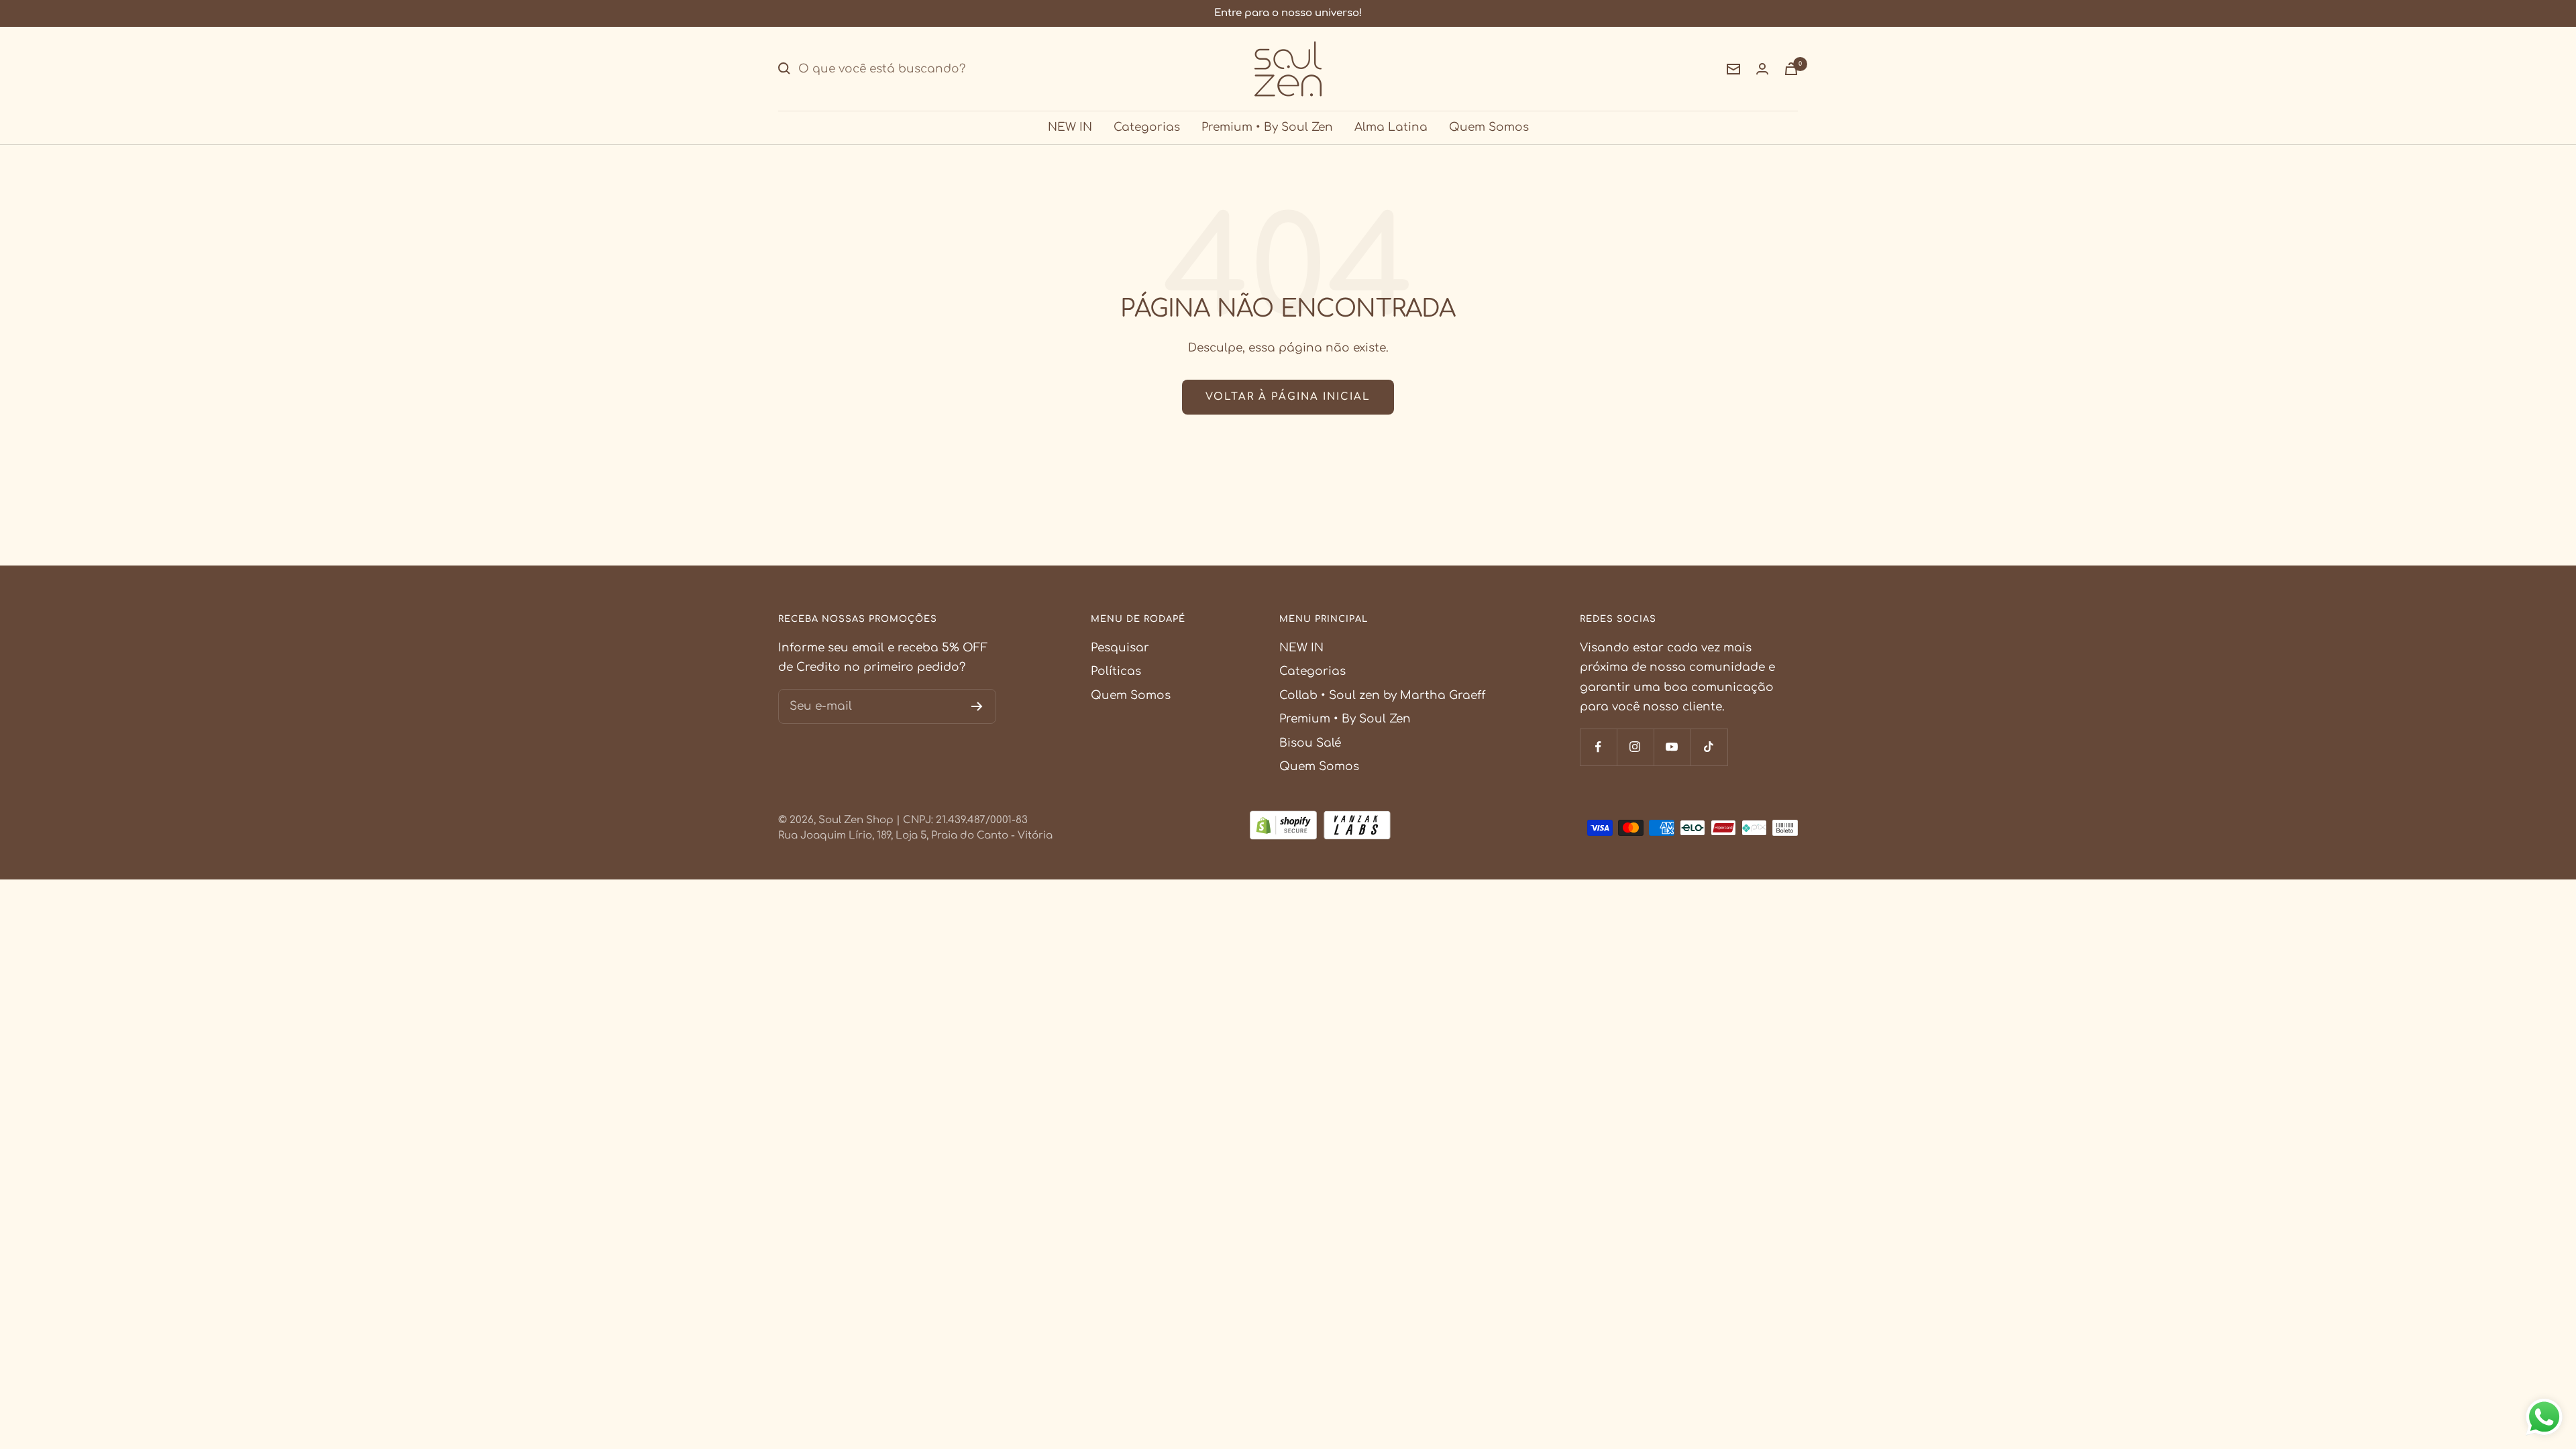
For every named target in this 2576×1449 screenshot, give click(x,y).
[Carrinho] (1791, 69)
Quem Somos (1489, 127)
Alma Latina (1391, 127)
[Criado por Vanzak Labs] (1357, 828)
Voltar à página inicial (1288, 397)
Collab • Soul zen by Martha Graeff (1382, 695)
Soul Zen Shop (856, 820)
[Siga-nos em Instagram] (1635, 747)
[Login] (1762, 69)
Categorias (1147, 127)
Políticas (1116, 671)
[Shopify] (1283, 828)
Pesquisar (1120, 648)
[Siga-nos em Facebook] (1598, 747)
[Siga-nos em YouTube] (1672, 747)
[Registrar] (977, 706)
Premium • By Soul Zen (1267, 127)
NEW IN (1070, 127)
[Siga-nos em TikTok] (1709, 747)
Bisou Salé (1310, 743)
